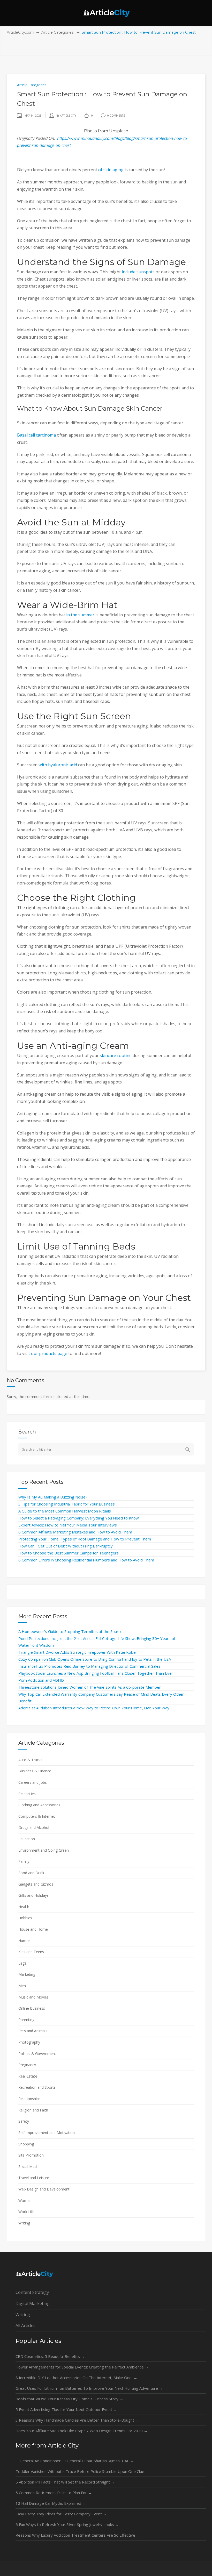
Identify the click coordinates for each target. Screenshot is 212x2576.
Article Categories (57, 32)
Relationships (29, 2099)
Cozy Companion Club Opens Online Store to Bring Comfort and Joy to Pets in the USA (95, 1659)
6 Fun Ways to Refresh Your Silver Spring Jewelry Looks (67, 2524)
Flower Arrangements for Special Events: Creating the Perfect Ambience (82, 2367)
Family (24, 1861)
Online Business (32, 2008)
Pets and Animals (33, 2031)
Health (24, 1907)
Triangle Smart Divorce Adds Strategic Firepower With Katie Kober (78, 1652)
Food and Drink (31, 1873)
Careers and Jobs (33, 1782)
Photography (29, 2042)
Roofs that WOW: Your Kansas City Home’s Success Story (69, 2399)
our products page (49, 1353)
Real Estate (28, 2076)
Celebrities (27, 1794)
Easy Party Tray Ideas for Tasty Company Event (61, 2514)
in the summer (80, 615)
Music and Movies (33, 1997)
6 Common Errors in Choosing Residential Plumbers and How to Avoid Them (86, 1560)
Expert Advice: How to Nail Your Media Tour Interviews (68, 1525)
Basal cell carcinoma (36, 435)
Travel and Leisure (34, 2178)
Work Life (26, 2212)
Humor (24, 1941)
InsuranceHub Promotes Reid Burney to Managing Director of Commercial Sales (89, 1666)
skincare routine (116, 1055)
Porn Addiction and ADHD (41, 1680)
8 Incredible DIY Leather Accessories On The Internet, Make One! (76, 2378)
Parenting (26, 2020)
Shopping (26, 2144)
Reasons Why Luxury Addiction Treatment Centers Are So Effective (78, 2535)
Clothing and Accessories (39, 1805)
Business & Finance (35, 1771)
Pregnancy (27, 2065)
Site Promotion (31, 2155)
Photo (90, 131)
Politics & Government (37, 2054)
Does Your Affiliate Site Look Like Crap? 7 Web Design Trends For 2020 (82, 2431)
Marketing (27, 1974)
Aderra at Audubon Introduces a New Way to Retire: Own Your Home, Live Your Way (94, 1708)
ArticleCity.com (20, 32)
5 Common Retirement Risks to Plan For (54, 2493)
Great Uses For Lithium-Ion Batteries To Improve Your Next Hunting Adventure (89, 2388)
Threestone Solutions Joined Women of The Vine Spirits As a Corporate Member (90, 1687)
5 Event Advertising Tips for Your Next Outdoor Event (66, 2409)
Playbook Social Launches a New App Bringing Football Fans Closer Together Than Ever (96, 1673)
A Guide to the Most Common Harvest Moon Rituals (65, 1511)
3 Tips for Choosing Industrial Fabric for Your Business (67, 1504)
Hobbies (25, 1918)
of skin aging (111, 170)
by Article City (66, 116)
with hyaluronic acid (58, 765)
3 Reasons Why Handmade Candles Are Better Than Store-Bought (77, 2420)
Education (27, 1839)
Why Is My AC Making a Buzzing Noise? (53, 1497)
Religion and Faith (33, 2110)
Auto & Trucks (30, 1760)
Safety (24, 2121)
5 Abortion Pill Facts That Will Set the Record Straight (65, 2482)
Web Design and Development (44, 2189)
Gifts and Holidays (33, 1895)
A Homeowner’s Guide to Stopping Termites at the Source (70, 1631)
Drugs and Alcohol (34, 1827)
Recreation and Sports (37, 2087)
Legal (23, 1963)
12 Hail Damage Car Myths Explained (51, 2503)
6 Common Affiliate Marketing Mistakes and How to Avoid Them (75, 1532)
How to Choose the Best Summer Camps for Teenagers (69, 1553)
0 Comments (116, 116)
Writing (24, 2223)
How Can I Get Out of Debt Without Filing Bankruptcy (66, 1546)
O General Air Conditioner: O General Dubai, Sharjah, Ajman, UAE (75, 2461)
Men (22, 1986)
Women (25, 2200)
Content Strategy (32, 2292)
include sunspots (138, 272)
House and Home (33, 1929)
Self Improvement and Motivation (47, 2133)
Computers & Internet (37, 1816)
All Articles (25, 2325)
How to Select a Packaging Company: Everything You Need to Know (79, 1518)
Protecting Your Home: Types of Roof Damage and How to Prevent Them (85, 1539)
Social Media (29, 2167)
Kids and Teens (31, 1952)
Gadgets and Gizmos (36, 1884)
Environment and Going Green (44, 1850)
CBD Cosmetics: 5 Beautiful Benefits (50, 2356)
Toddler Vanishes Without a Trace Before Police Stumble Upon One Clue (82, 2471)
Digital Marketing (33, 2303)
